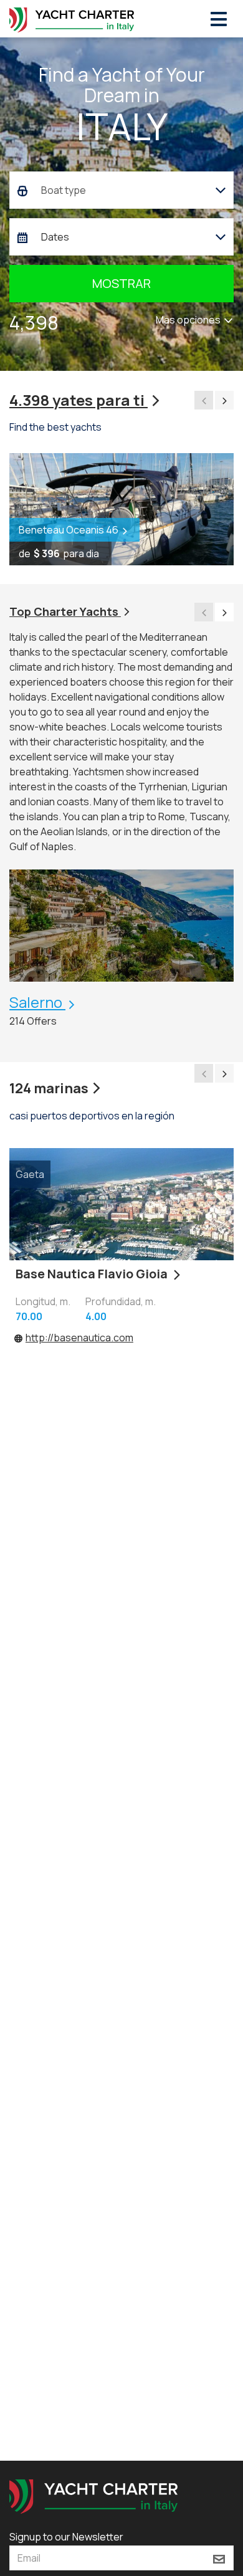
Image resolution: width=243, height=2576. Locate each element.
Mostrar (121, 283)
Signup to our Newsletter (66, 2537)
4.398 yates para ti (79, 400)
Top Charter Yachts (65, 611)
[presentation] (204, 400)
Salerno (37, 1002)
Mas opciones (189, 320)
